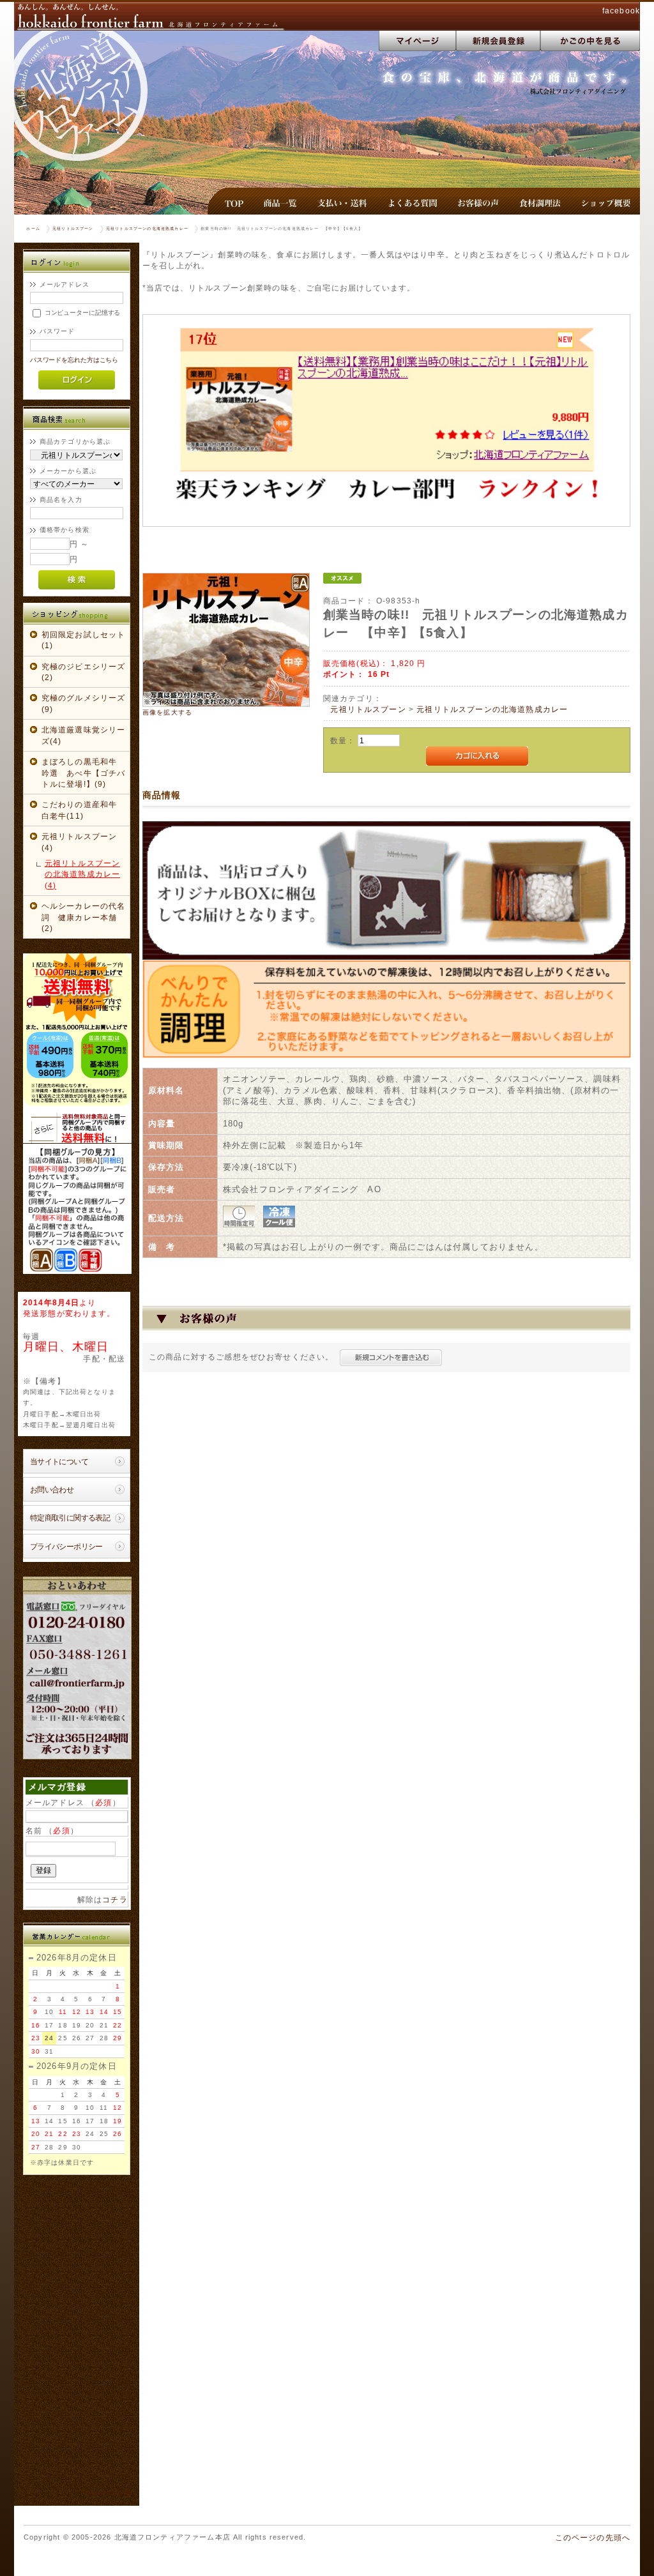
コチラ (115, 1899)
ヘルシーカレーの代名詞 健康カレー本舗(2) (84, 917)
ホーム (33, 229)
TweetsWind (107, 2493)
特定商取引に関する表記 (70, 1518)
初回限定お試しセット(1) (84, 640)
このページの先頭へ (593, 2537)
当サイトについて (59, 1461)
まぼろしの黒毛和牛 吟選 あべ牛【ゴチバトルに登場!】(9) (84, 773)
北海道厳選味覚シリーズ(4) (84, 735)
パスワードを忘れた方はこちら (74, 360)
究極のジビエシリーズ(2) (84, 672)
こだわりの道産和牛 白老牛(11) (84, 810)
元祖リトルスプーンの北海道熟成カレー (147, 229)
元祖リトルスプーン (73, 229)
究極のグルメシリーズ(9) (84, 703)
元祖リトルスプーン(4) (79, 842)
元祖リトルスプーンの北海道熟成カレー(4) (82, 874)
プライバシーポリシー (66, 1546)
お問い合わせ (52, 1489)
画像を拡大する (167, 712)
